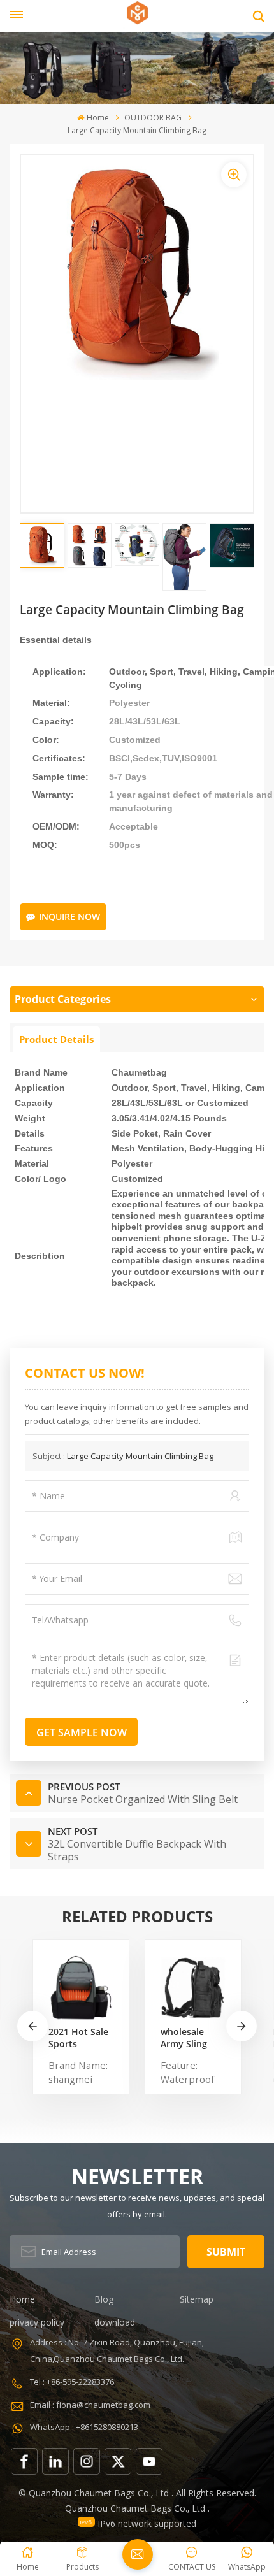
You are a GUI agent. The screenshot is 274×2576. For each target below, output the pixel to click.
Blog (104, 2299)
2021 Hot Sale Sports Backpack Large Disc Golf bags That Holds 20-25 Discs (81, 2038)
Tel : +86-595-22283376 (72, 2382)
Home (97, 118)
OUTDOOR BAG (153, 118)
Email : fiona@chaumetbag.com (90, 2405)
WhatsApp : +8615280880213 (84, 2427)
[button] (242, 2026)
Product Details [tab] (56, 1039)
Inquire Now (69, 917)
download (115, 2322)
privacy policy (37, 2322)
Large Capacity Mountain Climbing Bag (140, 1456)
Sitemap (197, 2299)
